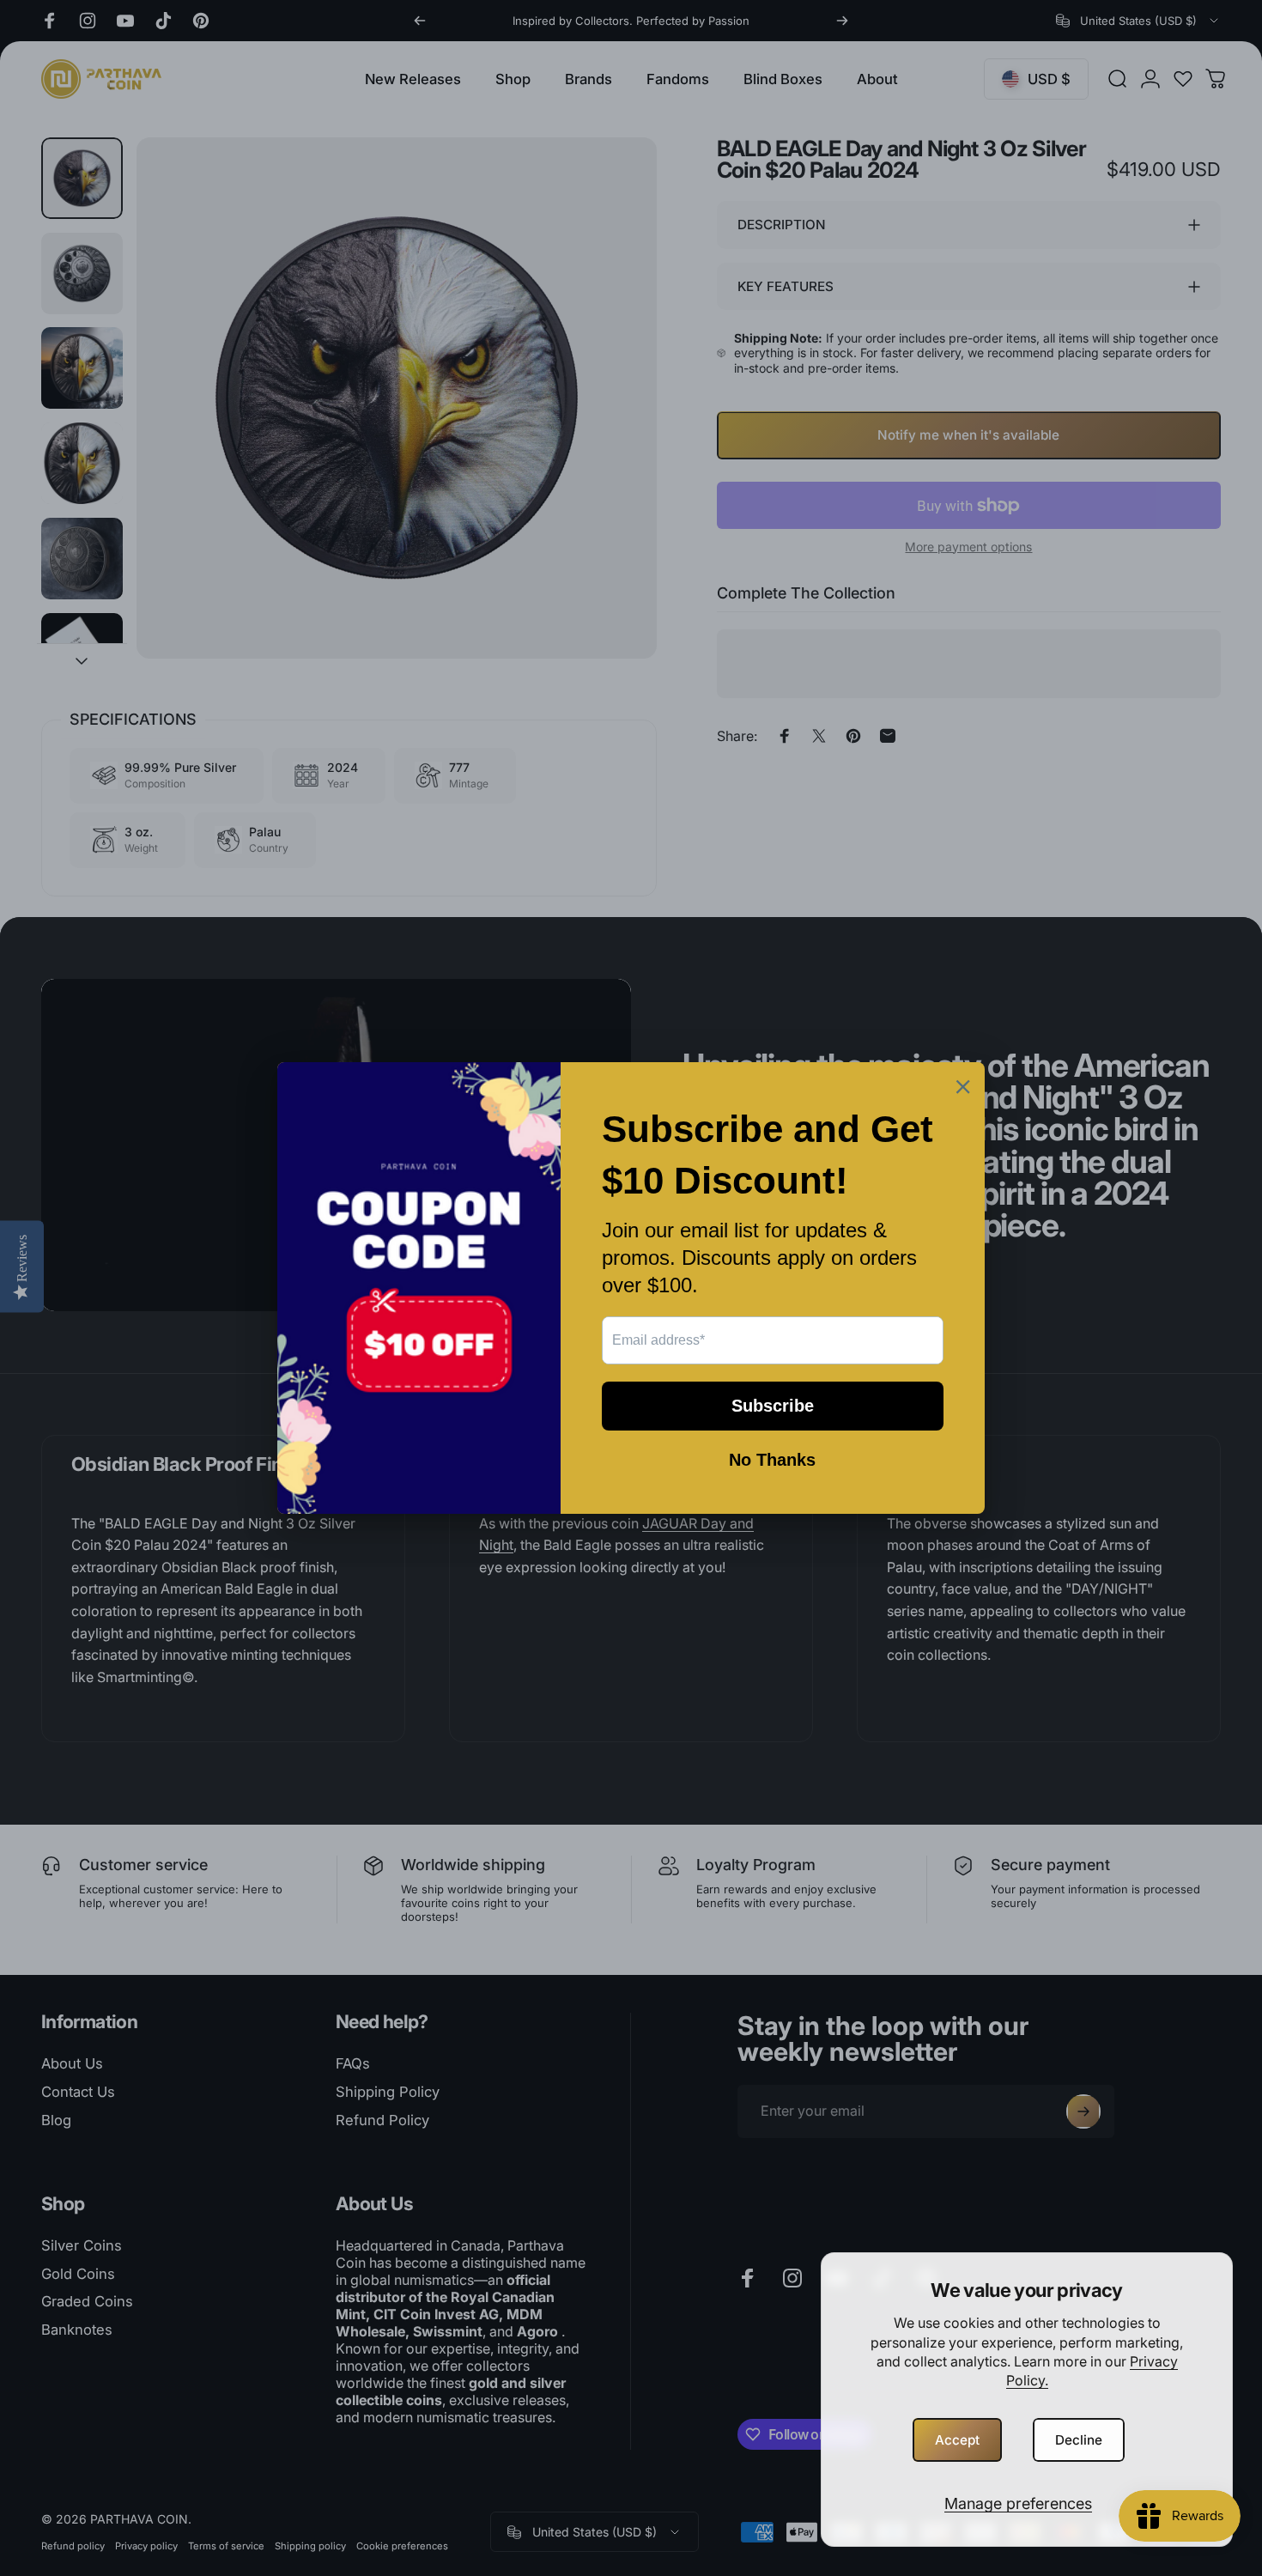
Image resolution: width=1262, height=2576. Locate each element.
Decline (1079, 2440)
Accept (957, 2440)
